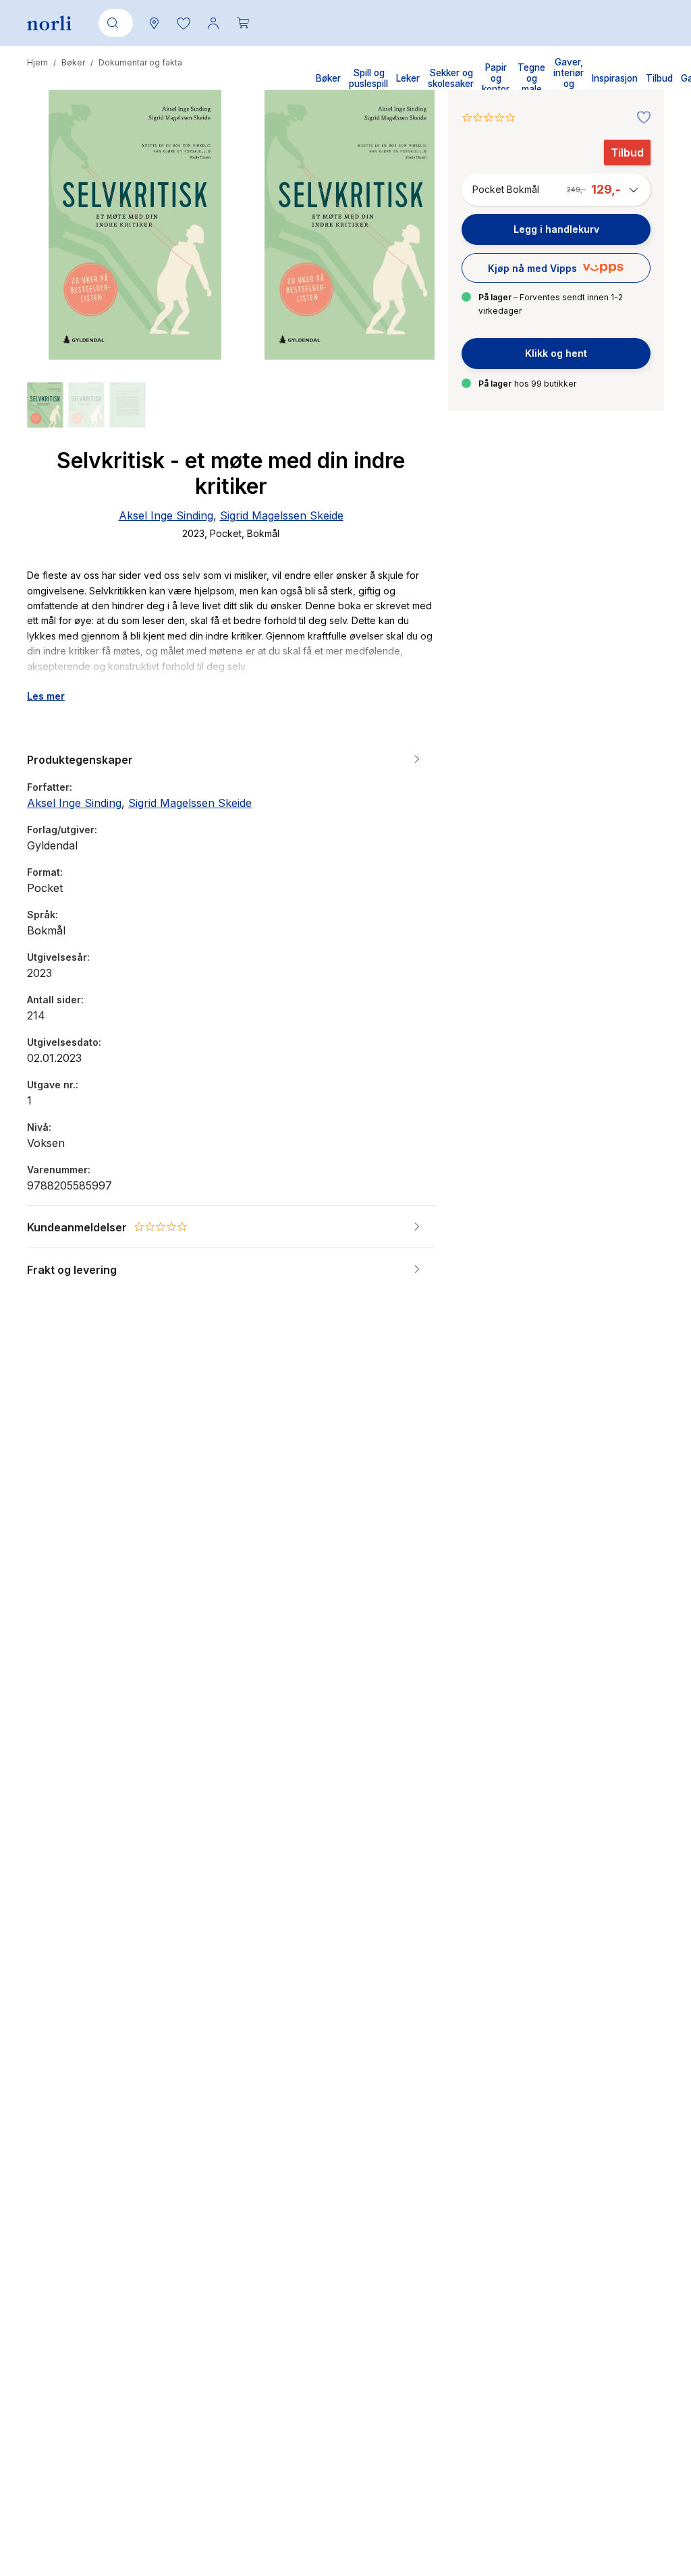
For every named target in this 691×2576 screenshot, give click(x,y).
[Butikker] (154, 23)
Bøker (73, 62)
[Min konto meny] (213, 23)
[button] (184, 23)
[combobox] (113, 23)
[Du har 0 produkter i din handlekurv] (243, 23)
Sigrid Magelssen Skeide (282, 515)
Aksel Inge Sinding (166, 515)
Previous (55, 275)
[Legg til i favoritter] (640, 118)
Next (406, 275)
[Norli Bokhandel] (49, 23)
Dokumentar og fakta (140, 62)
